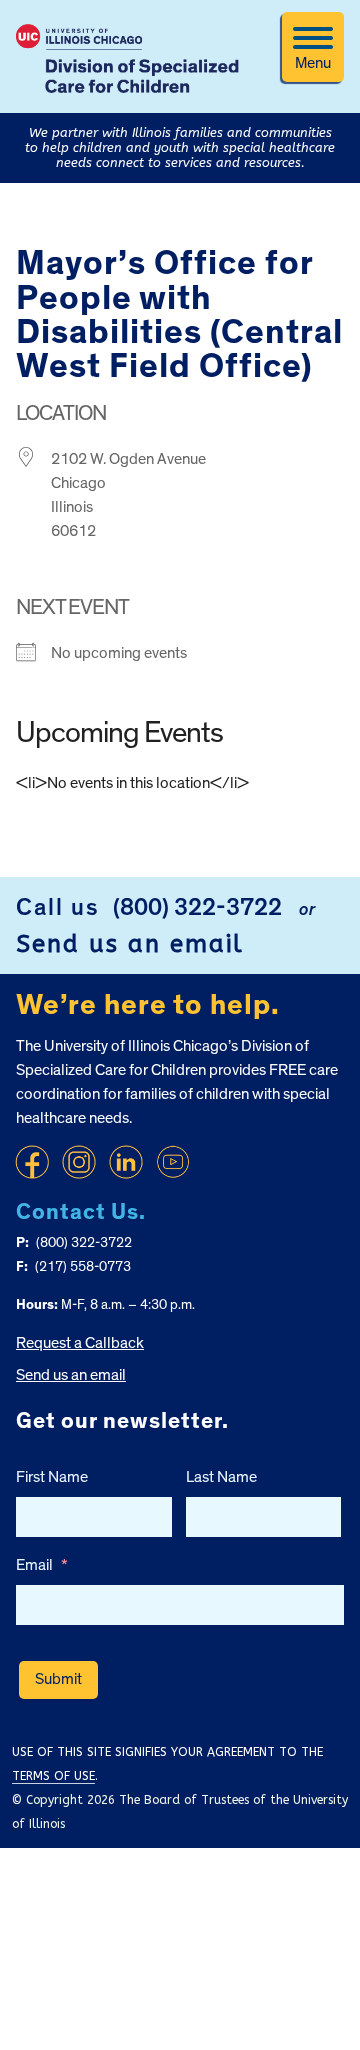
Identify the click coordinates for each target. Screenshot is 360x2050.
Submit (58, 1679)
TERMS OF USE (53, 1776)
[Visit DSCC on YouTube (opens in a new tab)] (173, 1162)
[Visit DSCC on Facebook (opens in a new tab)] (32, 1162)
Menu (313, 63)
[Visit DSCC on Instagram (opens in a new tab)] (79, 1162)
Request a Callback (80, 1343)
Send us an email (130, 944)
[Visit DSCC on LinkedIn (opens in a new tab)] (126, 1162)
